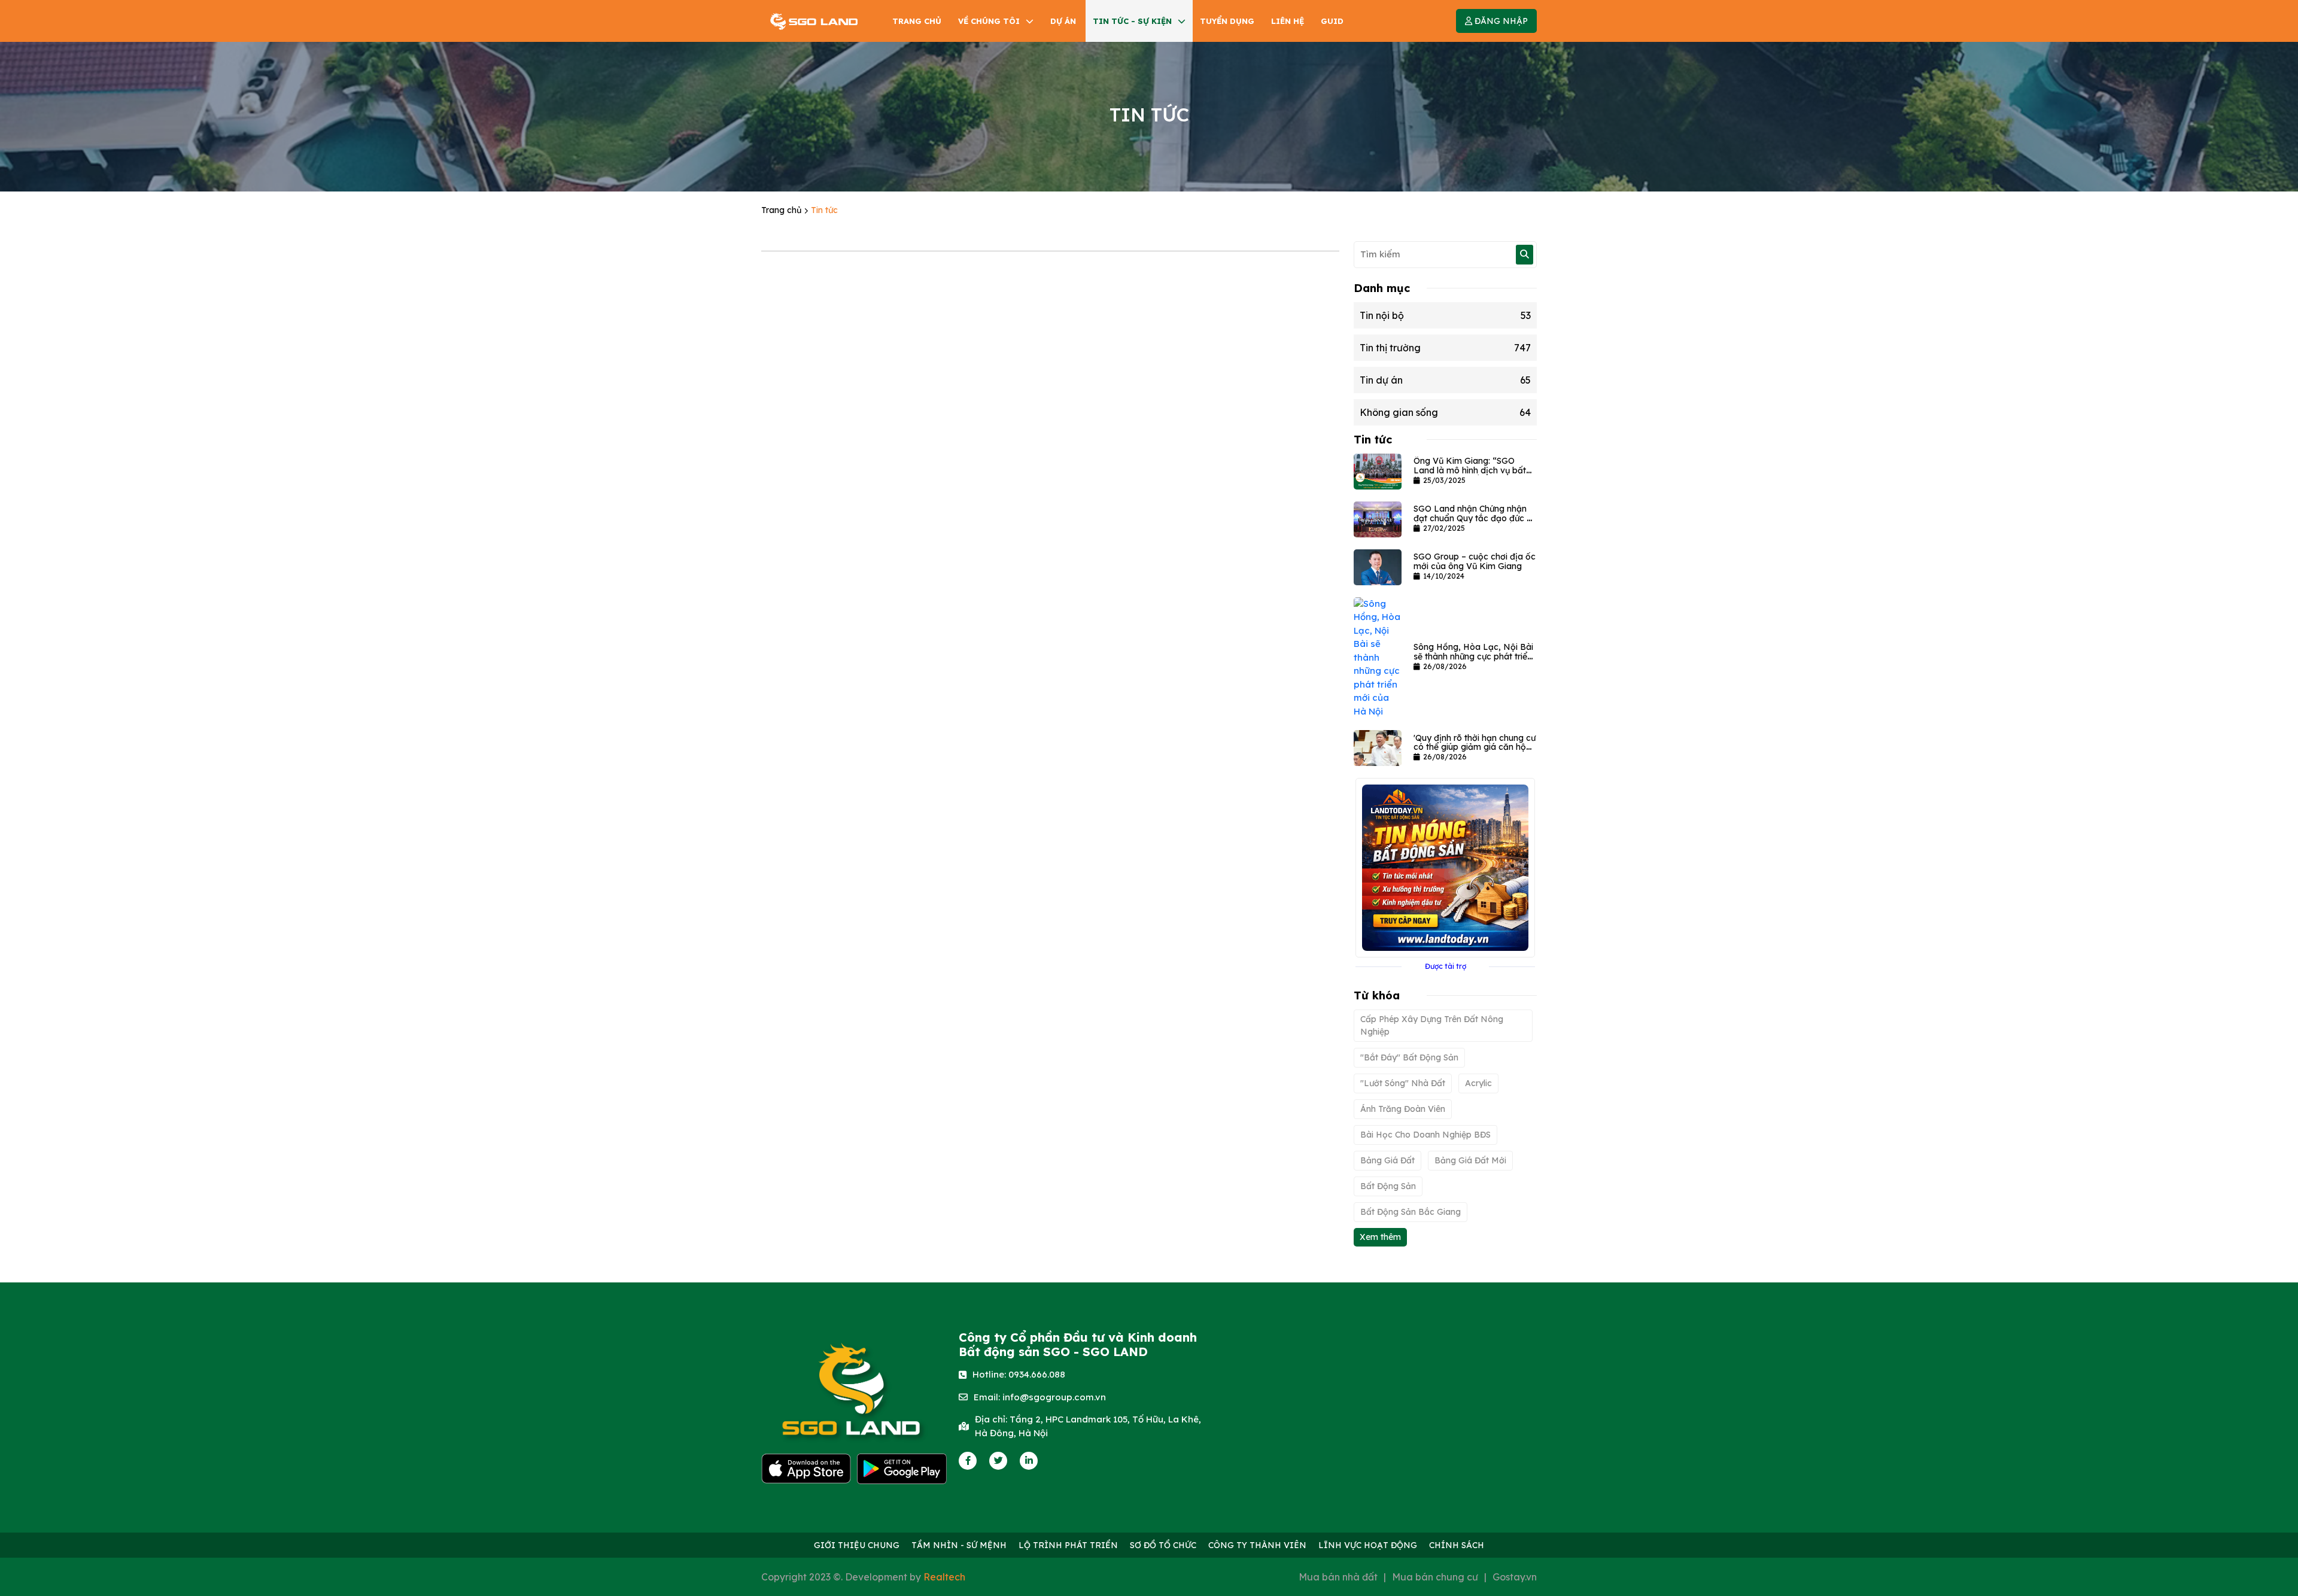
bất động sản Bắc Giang (1411, 1212)
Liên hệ (1288, 21)
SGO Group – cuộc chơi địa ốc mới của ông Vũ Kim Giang (1475, 561)
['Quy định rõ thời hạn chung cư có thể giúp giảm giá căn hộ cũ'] (1378, 747)
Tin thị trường (1445, 348)
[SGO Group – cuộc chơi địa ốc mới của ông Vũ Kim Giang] (1378, 566)
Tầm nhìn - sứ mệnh (959, 1545)
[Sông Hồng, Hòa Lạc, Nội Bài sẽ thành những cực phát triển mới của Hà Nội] (1378, 657)
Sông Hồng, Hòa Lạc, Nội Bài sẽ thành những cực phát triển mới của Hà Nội (1473, 656)
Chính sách (1457, 1545)
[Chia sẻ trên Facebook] (968, 1460)
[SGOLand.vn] (814, 21)
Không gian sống (1445, 412)
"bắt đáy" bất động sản (1409, 1057)
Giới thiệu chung (857, 1545)
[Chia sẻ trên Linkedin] (1029, 1460)
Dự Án (1063, 21)
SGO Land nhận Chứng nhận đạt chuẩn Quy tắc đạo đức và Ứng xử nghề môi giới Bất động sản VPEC (1475, 522)
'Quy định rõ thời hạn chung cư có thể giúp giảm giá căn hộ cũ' (1475, 747)
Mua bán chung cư (1435, 1577)
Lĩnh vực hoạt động (1368, 1545)
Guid (1332, 21)
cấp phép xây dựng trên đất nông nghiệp (1432, 1025)
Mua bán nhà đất (1338, 1577)
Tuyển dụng (1227, 21)
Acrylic (1478, 1083)
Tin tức (824, 210)
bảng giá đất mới (1470, 1160)
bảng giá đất (1387, 1160)
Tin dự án (1445, 380)
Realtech (944, 1577)
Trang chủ (782, 210)
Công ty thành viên (1257, 1545)
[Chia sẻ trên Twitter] (998, 1460)
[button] (1496, 21)
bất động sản (1388, 1186)
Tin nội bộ (1445, 315)
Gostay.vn (1515, 1577)
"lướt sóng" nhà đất (1403, 1083)
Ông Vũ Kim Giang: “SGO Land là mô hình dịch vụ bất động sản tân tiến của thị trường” (1470, 475)
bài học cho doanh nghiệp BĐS (1425, 1135)
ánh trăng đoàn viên (1403, 1109)
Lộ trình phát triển (1068, 1545)
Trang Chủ (917, 21)
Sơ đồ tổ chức (1163, 1545)
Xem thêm (1380, 1237)
